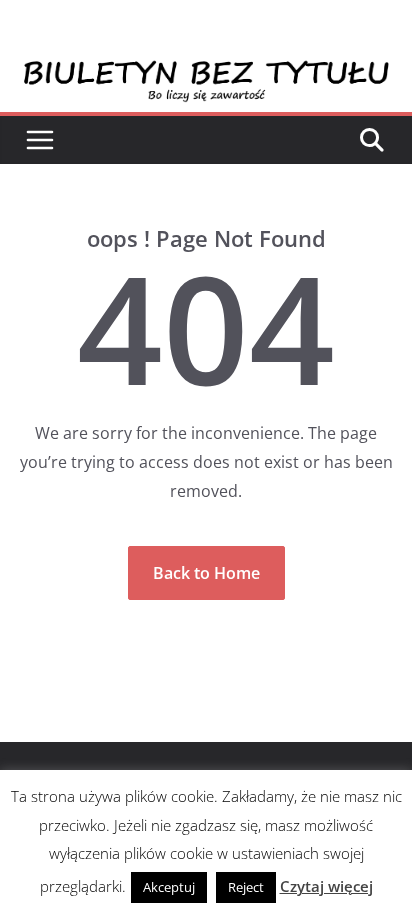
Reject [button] (246, 887)
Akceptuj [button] (169, 887)
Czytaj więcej (326, 886)
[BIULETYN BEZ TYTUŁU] (206, 72)
